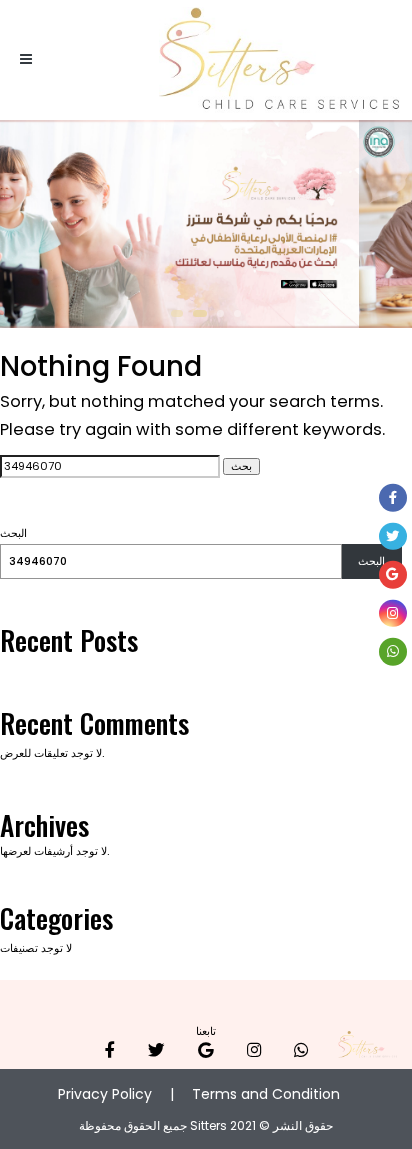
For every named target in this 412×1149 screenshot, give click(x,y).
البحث (13, 533)
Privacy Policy (105, 1094)
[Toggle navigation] (26, 60)
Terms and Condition (266, 1094)
